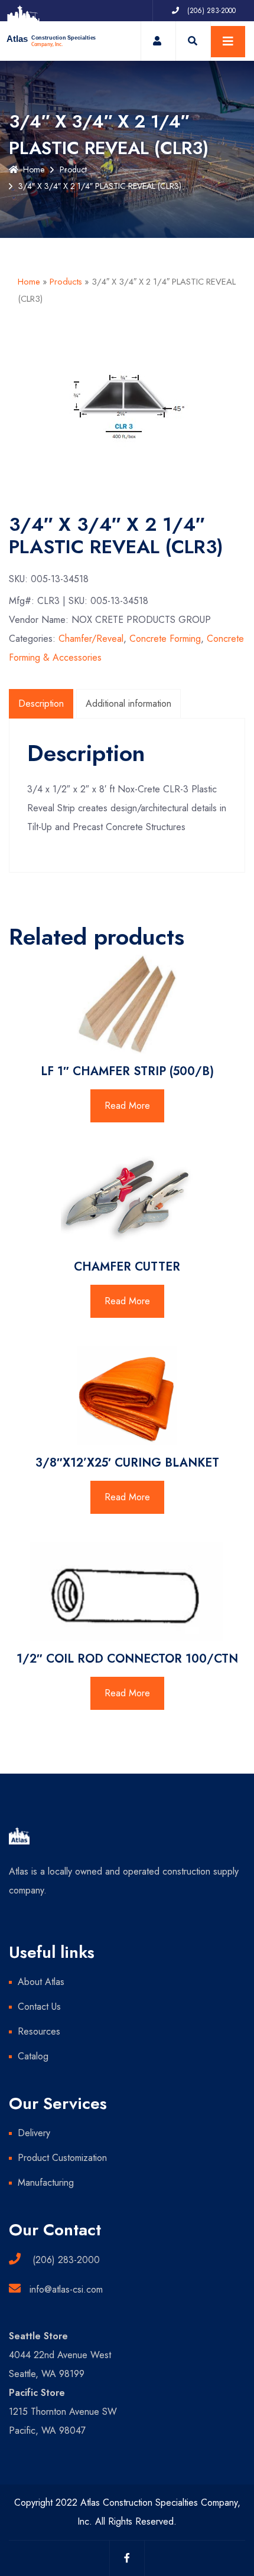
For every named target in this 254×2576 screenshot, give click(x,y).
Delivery (34, 2133)
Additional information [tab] (128, 703)
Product (73, 169)
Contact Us (39, 2007)
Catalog (33, 2056)
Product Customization (62, 2158)
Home (34, 169)
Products (66, 282)
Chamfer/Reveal (91, 639)
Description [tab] (41, 703)
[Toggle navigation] (228, 42)
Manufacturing (46, 2182)
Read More (127, 1106)
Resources (39, 2031)
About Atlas (41, 1982)
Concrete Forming (165, 639)
